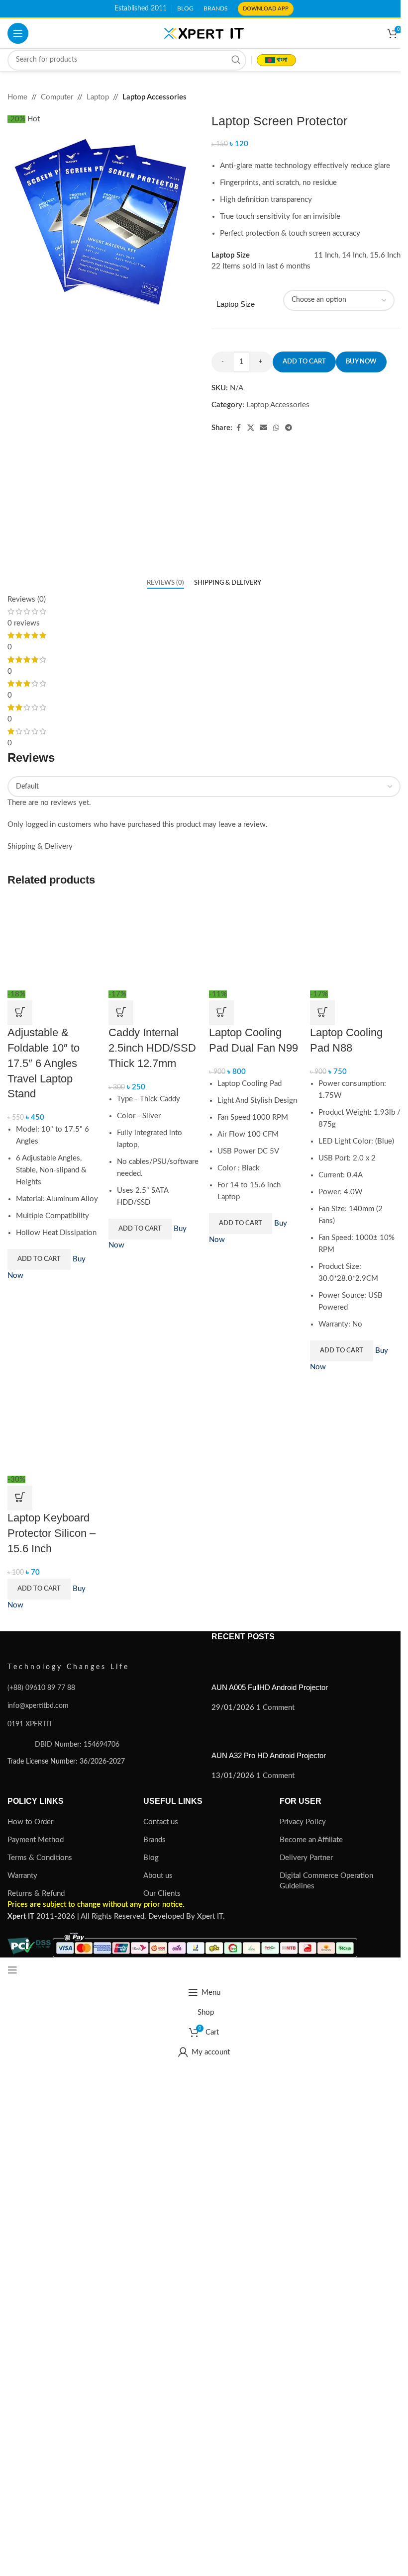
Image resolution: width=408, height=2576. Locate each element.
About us (158, 1876)
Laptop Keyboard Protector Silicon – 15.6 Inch (51, 1533)
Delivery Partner (306, 1858)
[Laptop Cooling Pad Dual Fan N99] (255, 943)
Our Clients (162, 1894)
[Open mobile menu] (18, 33)
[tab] (165, 583)
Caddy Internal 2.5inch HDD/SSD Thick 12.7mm (152, 1048)
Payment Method (36, 1840)
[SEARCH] (236, 60)
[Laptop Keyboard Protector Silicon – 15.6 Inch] (53, 1428)
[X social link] (251, 428)
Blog (151, 1858)
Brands (154, 1840)
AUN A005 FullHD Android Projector (270, 1687)
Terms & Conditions (40, 1858)
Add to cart (304, 362)
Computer (57, 97)
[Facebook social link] (238, 428)
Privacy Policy (303, 1822)
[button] (20, 1013)
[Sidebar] (12, 1970)
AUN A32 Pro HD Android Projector (269, 1755)
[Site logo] (204, 33)
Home (17, 97)
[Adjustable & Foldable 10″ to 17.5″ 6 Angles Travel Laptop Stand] (53, 943)
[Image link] (62, 1643)
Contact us (161, 1822)
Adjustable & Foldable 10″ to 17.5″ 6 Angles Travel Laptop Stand (44, 1063)
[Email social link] (264, 428)
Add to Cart (39, 1259)
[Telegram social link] (289, 428)
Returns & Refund (36, 1894)
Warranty (22, 1876)
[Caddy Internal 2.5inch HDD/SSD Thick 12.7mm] (154, 943)
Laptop (98, 97)
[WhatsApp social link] (276, 428)
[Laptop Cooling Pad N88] (356, 943)
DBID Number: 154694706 (77, 1744)
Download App (266, 9)
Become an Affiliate (311, 1840)
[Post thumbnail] (230, 1667)
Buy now (361, 362)
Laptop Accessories (154, 97)
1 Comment (275, 1708)
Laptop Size (236, 304)
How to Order (30, 1822)
